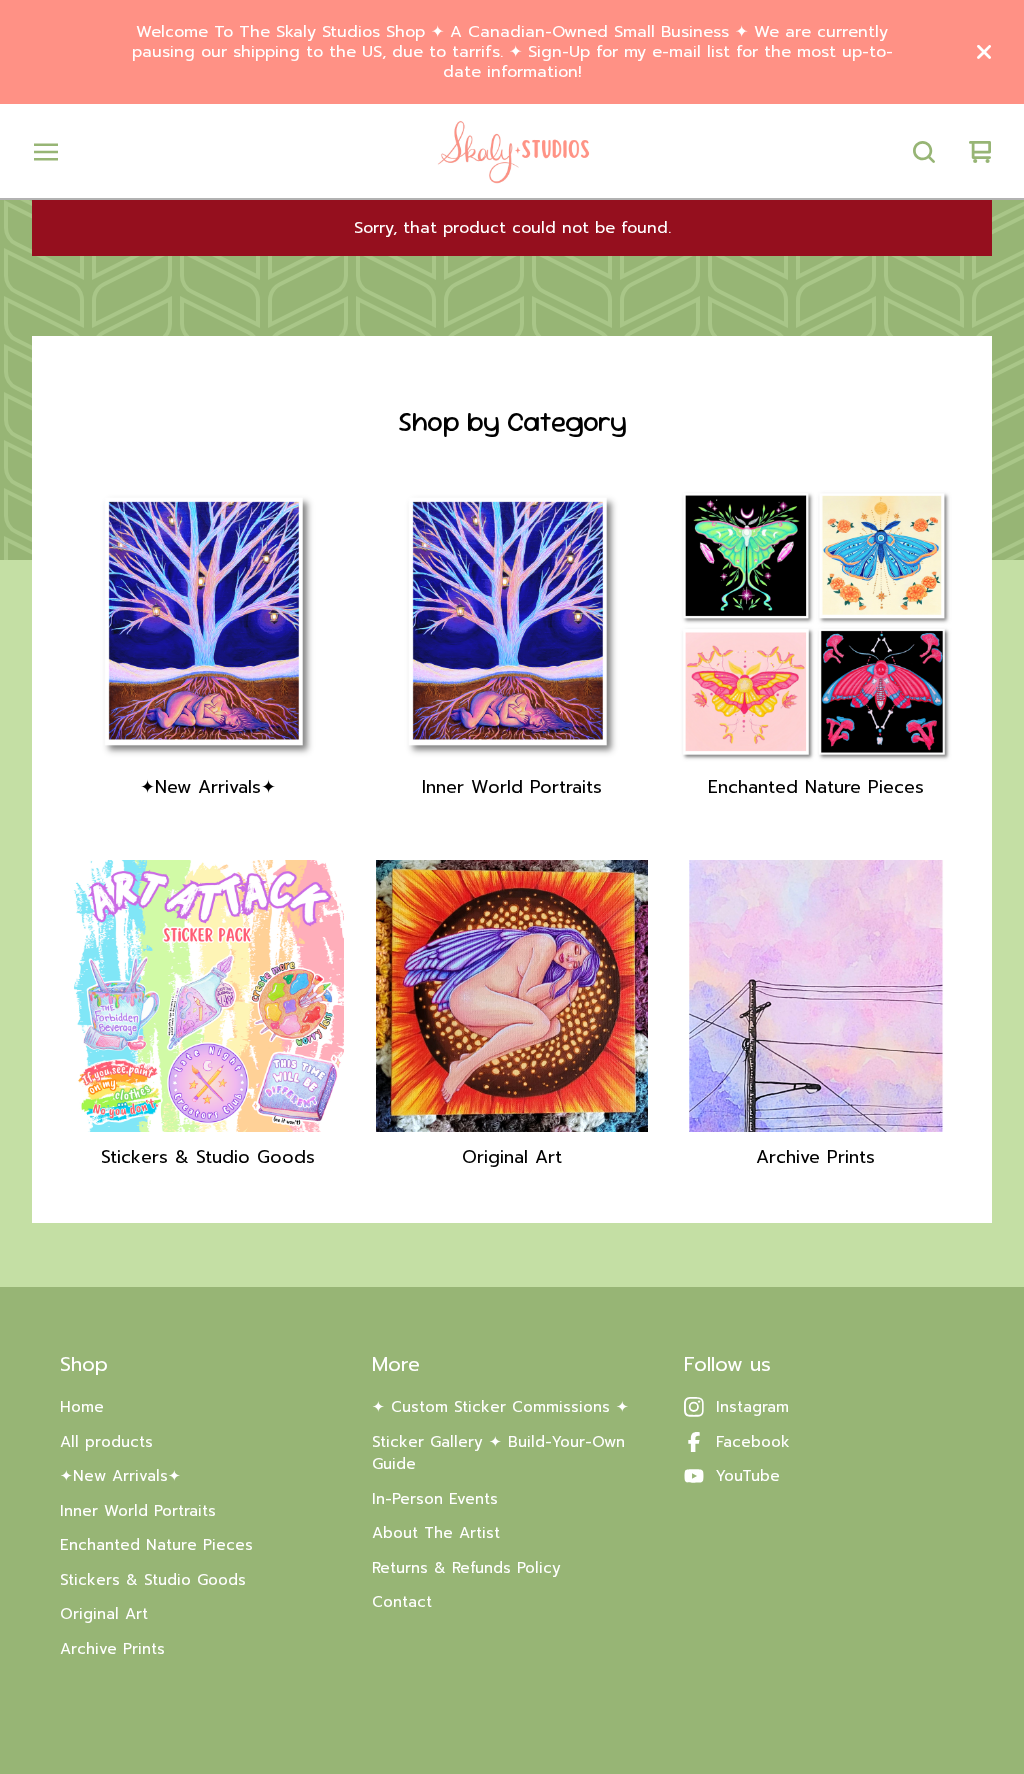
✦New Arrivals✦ (120, 1476)
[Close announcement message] (984, 52)
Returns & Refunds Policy (466, 1568)
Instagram (752, 1407)
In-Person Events (435, 1499)
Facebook (753, 1442)
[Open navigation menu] (46, 152)
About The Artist (436, 1533)
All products (106, 1442)
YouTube (748, 1476)
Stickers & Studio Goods (153, 1580)
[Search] (924, 152)
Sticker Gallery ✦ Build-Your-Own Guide (498, 1453)
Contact (402, 1602)
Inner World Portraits (138, 1511)
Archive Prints (112, 1649)
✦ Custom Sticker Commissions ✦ (500, 1407)
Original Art (104, 1614)
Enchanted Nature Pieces (156, 1545)
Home (82, 1407)
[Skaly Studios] (512, 152)
